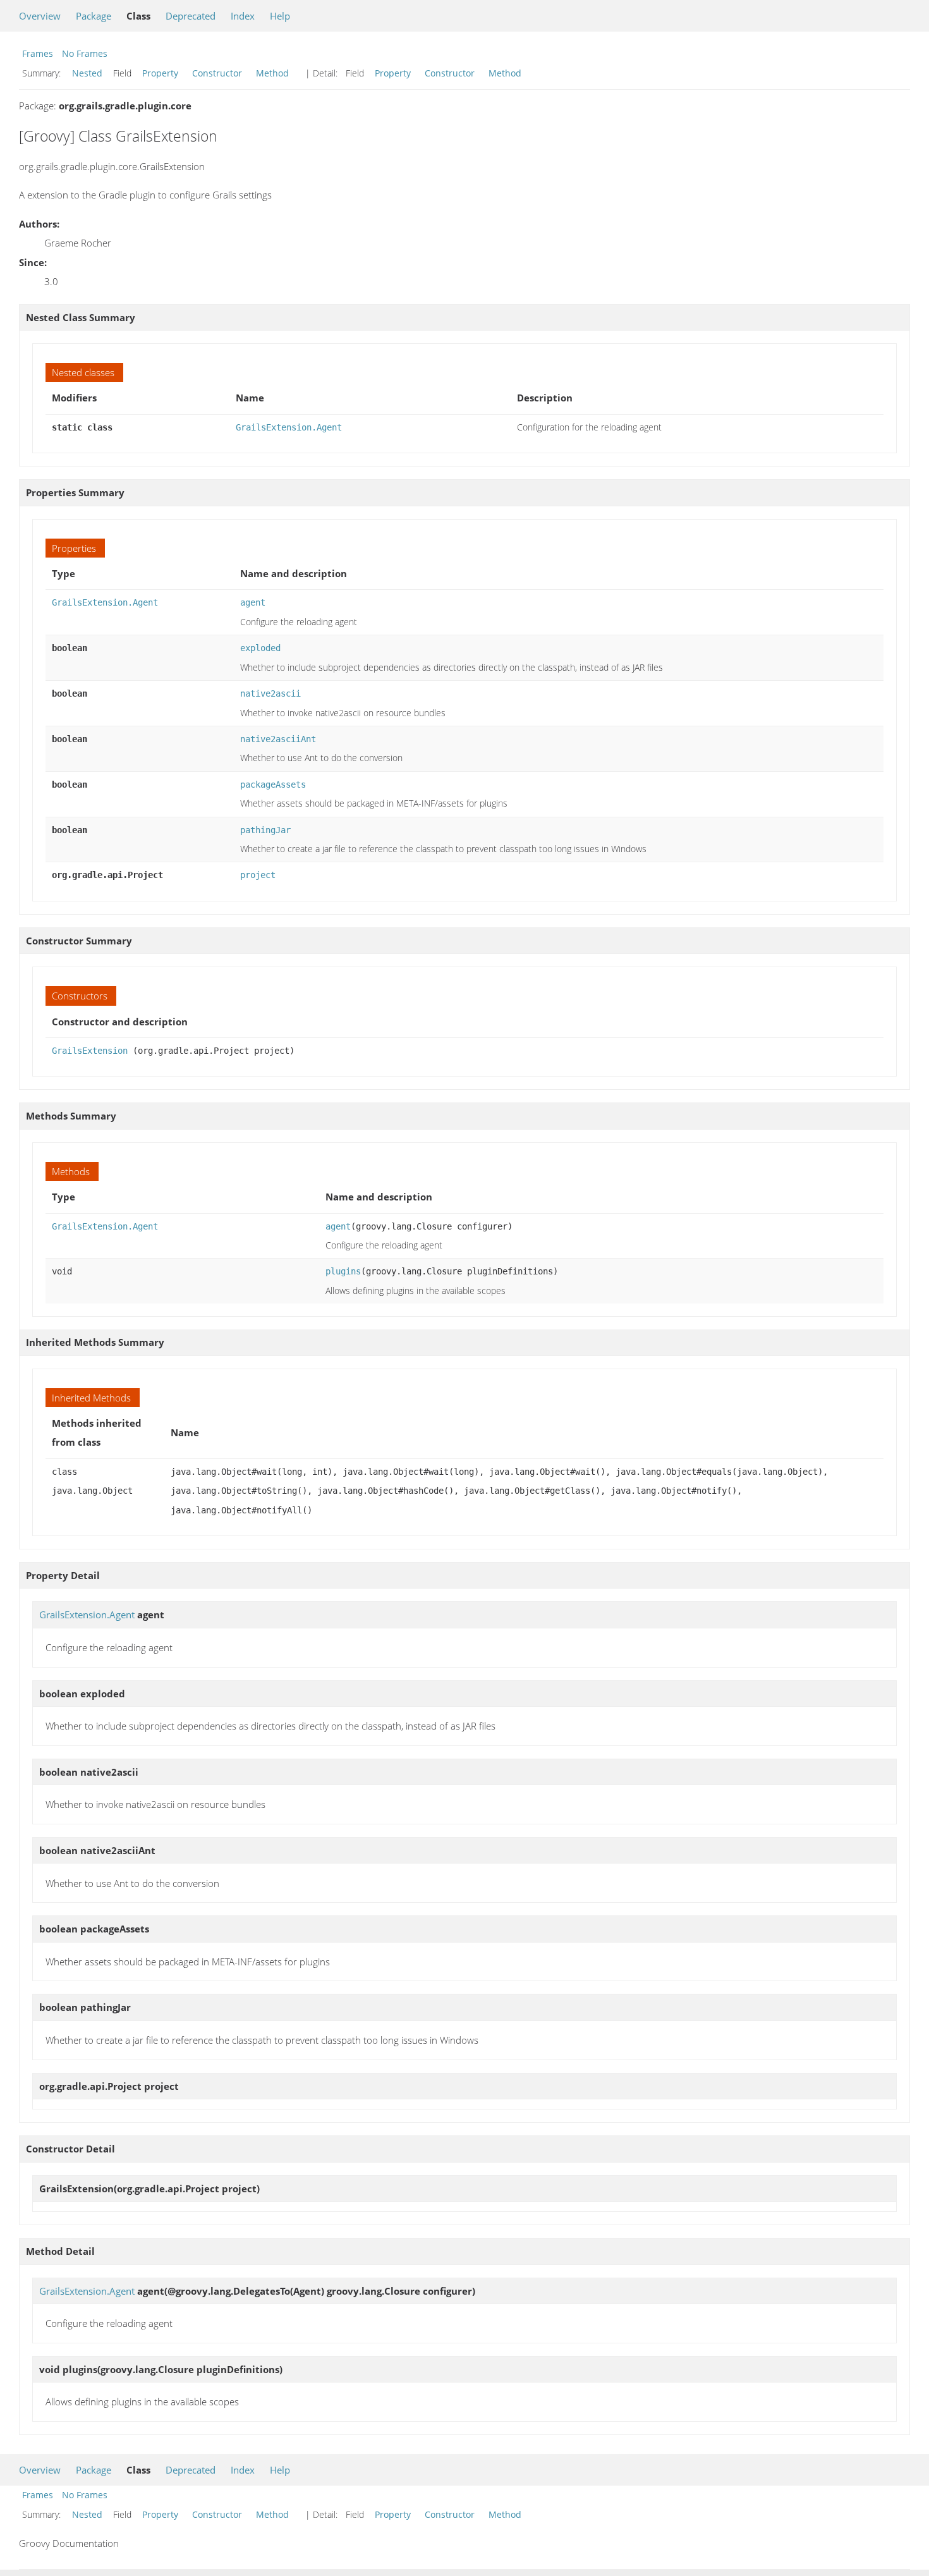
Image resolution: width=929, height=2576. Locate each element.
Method (272, 73)
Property (160, 73)
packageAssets (273, 784)
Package (94, 16)
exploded (260, 648)
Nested (87, 73)
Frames (38, 53)
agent (253, 602)
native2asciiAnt (278, 739)
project (258, 875)
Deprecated (191, 16)
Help (280, 16)
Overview (40, 16)
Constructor (217, 73)
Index (243, 16)
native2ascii (270, 693)
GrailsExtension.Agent (289, 427)
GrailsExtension (90, 1051)
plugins (343, 1271)
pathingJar (265, 830)
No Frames (85, 53)
